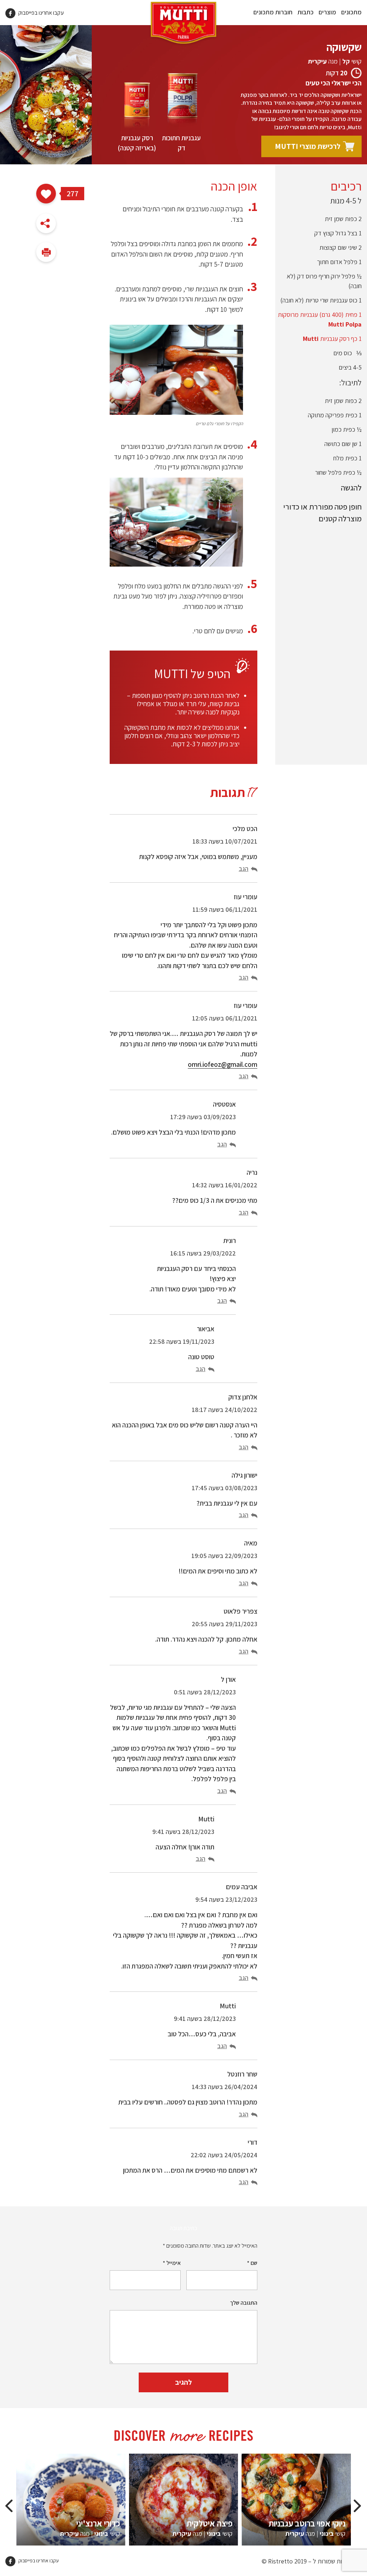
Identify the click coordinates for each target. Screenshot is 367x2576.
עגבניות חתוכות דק (181, 143)
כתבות (306, 12)
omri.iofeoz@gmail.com (223, 1064)
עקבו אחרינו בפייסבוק (40, 13)
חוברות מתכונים (273, 12)
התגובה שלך (244, 2303)
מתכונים (351, 12)
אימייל (172, 2263)
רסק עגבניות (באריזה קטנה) (137, 143)
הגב (244, 869)
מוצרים (327, 12)
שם (252, 2263)
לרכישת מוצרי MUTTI (308, 146)
